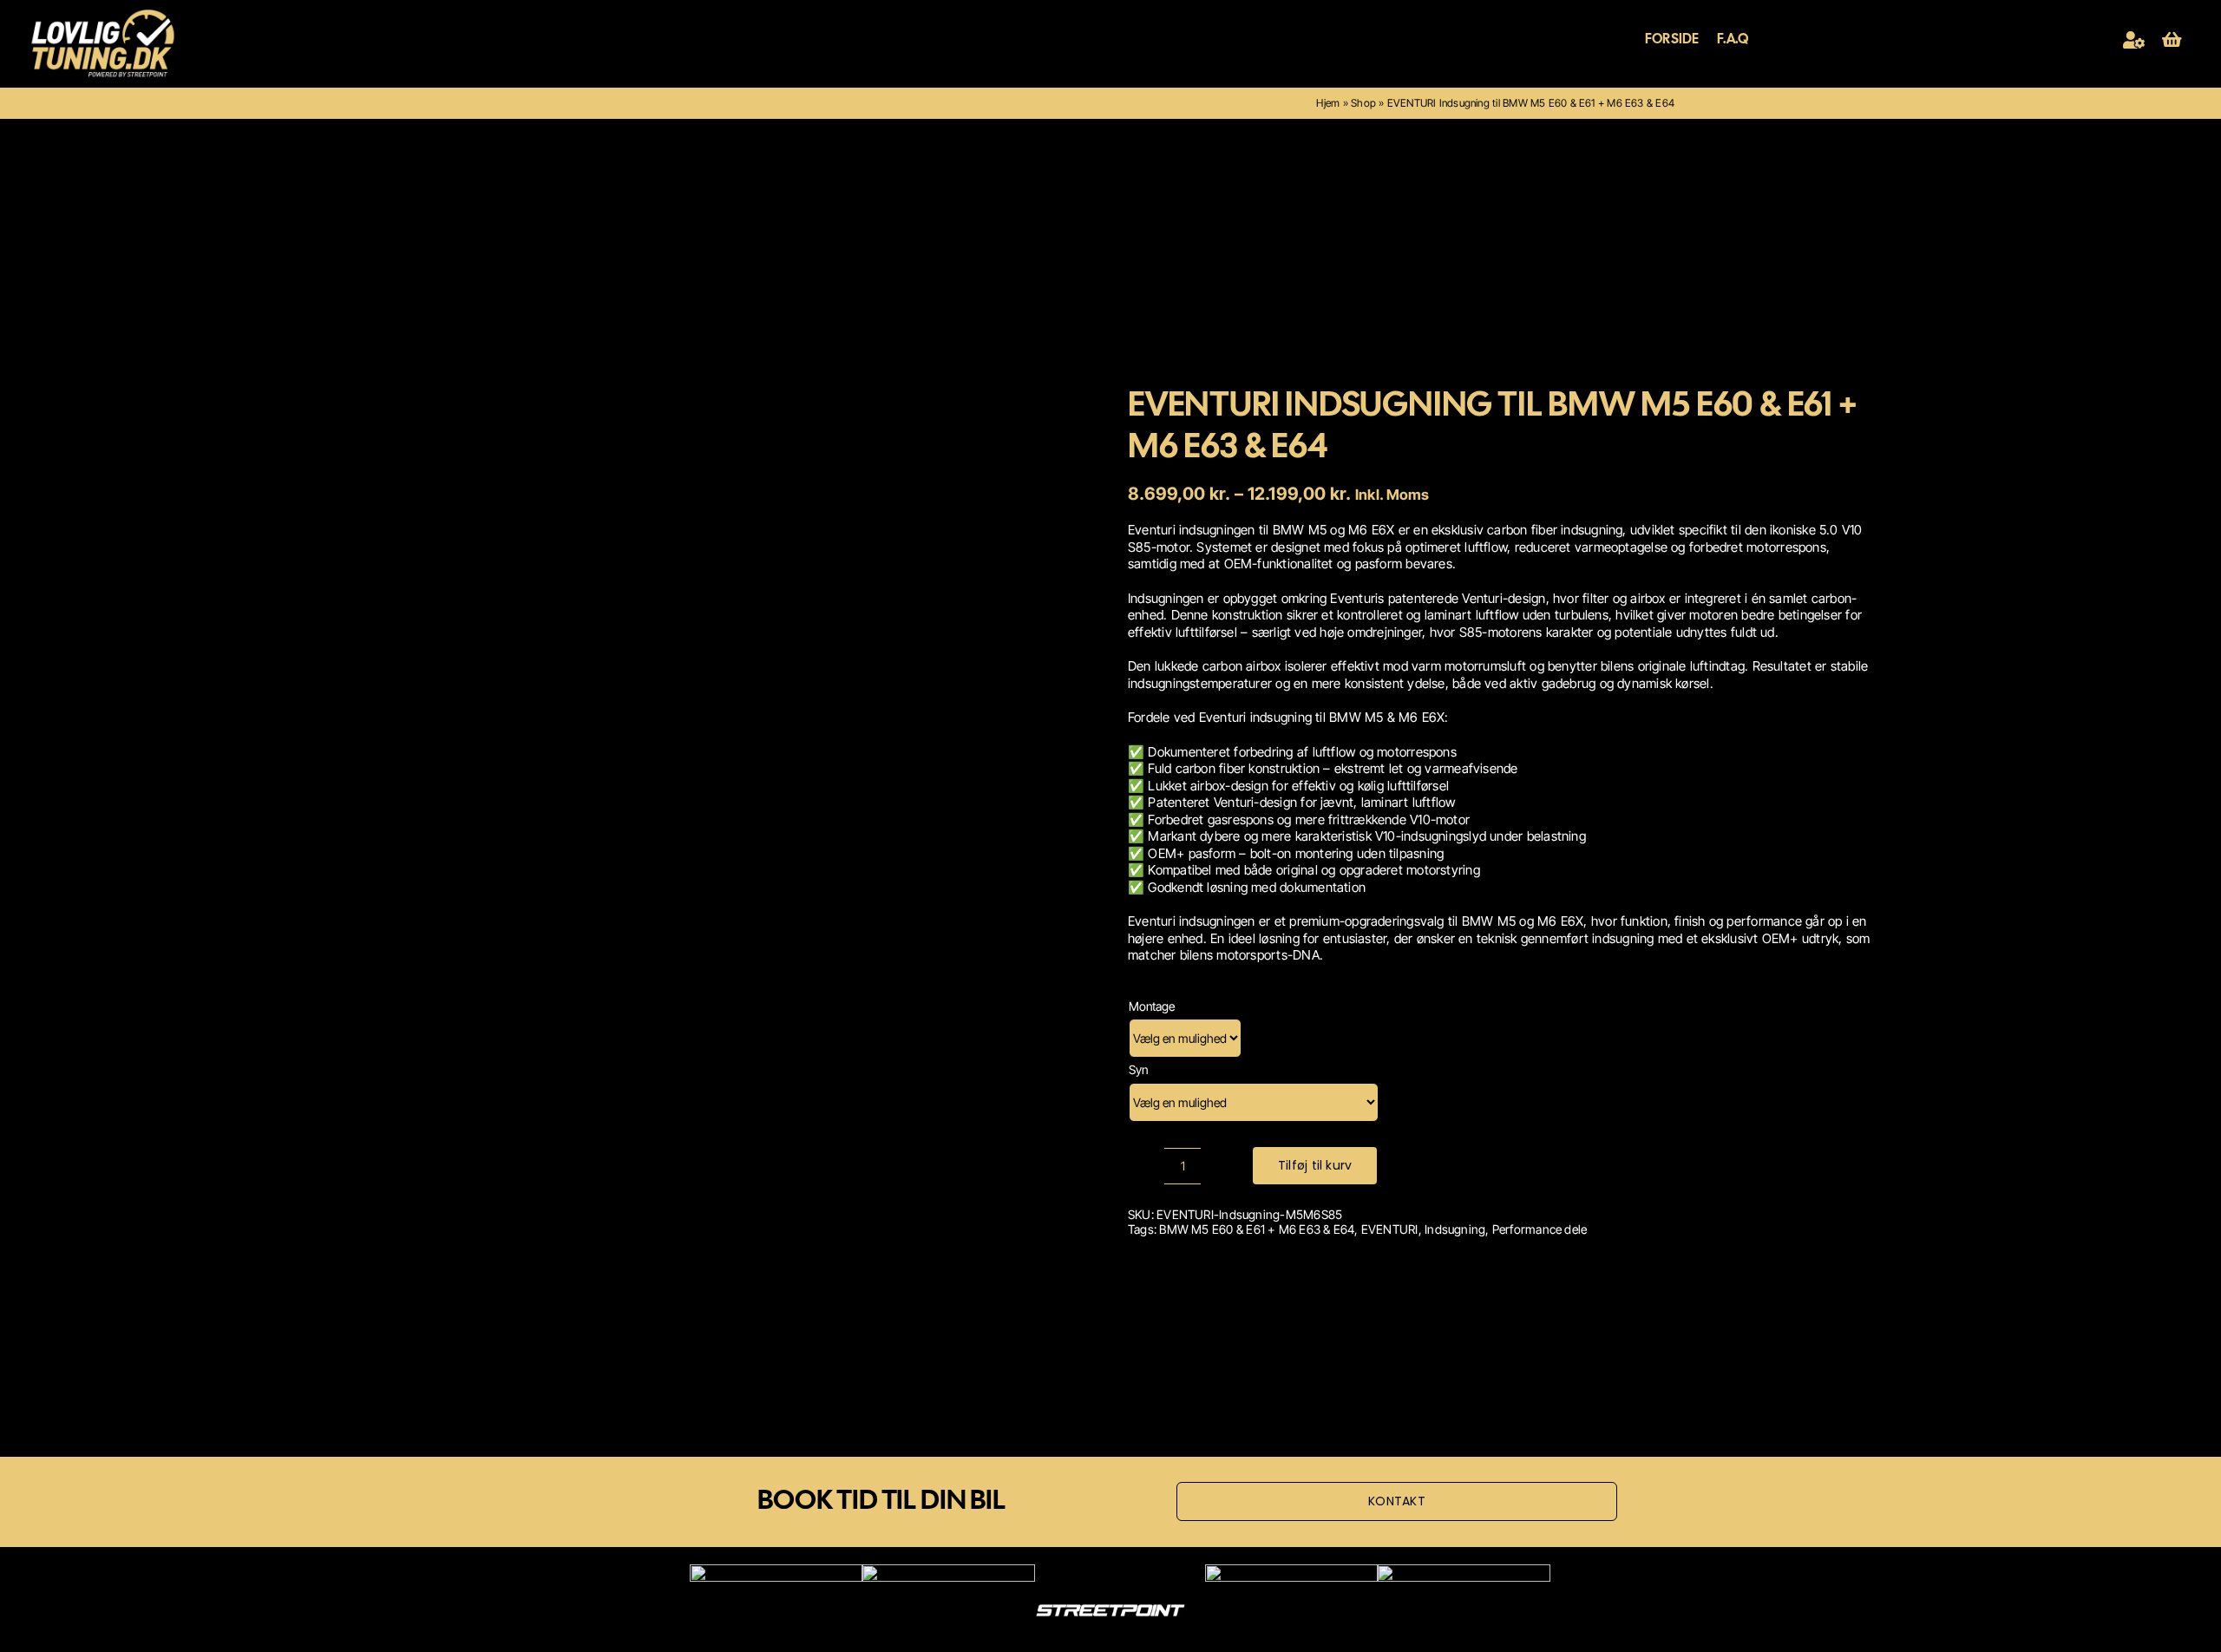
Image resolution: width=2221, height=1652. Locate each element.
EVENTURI (1390, 1229)
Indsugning (1455, 1229)
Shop (1363, 103)
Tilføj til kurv (1315, 1165)
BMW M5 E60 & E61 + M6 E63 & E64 (1257, 1229)
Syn (1138, 1069)
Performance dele (1540, 1229)
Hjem (1328, 103)
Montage (1152, 1006)
